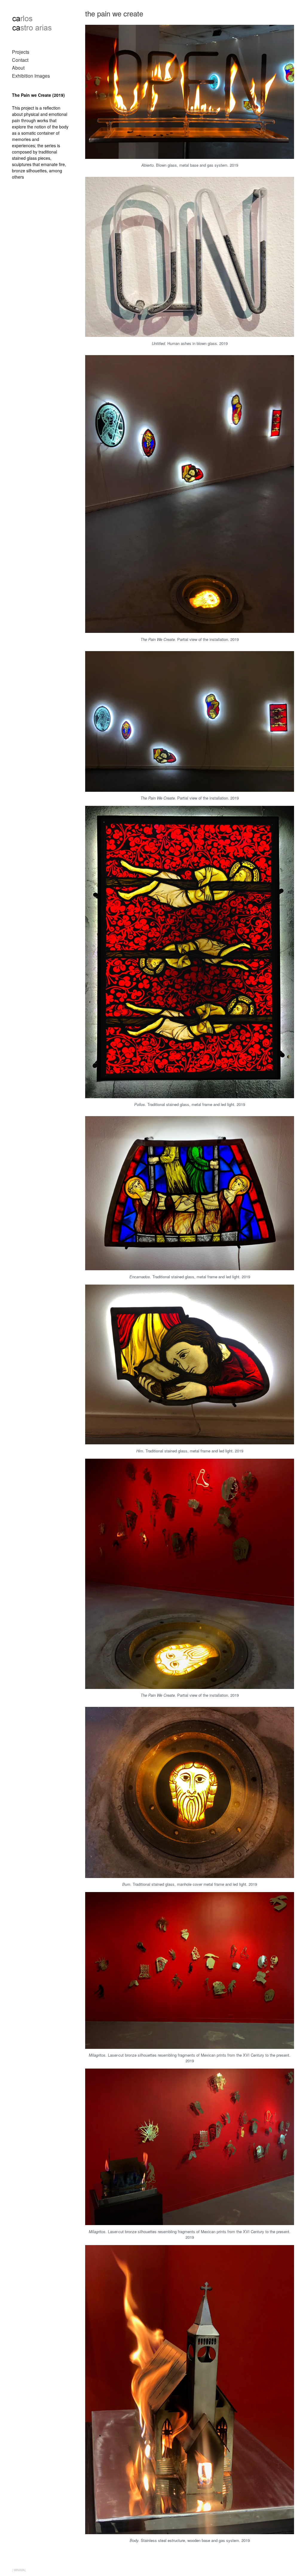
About (18, 68)
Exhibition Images (31, 76)
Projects (21, 52)
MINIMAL (20, 2570)
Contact (20, 60)
